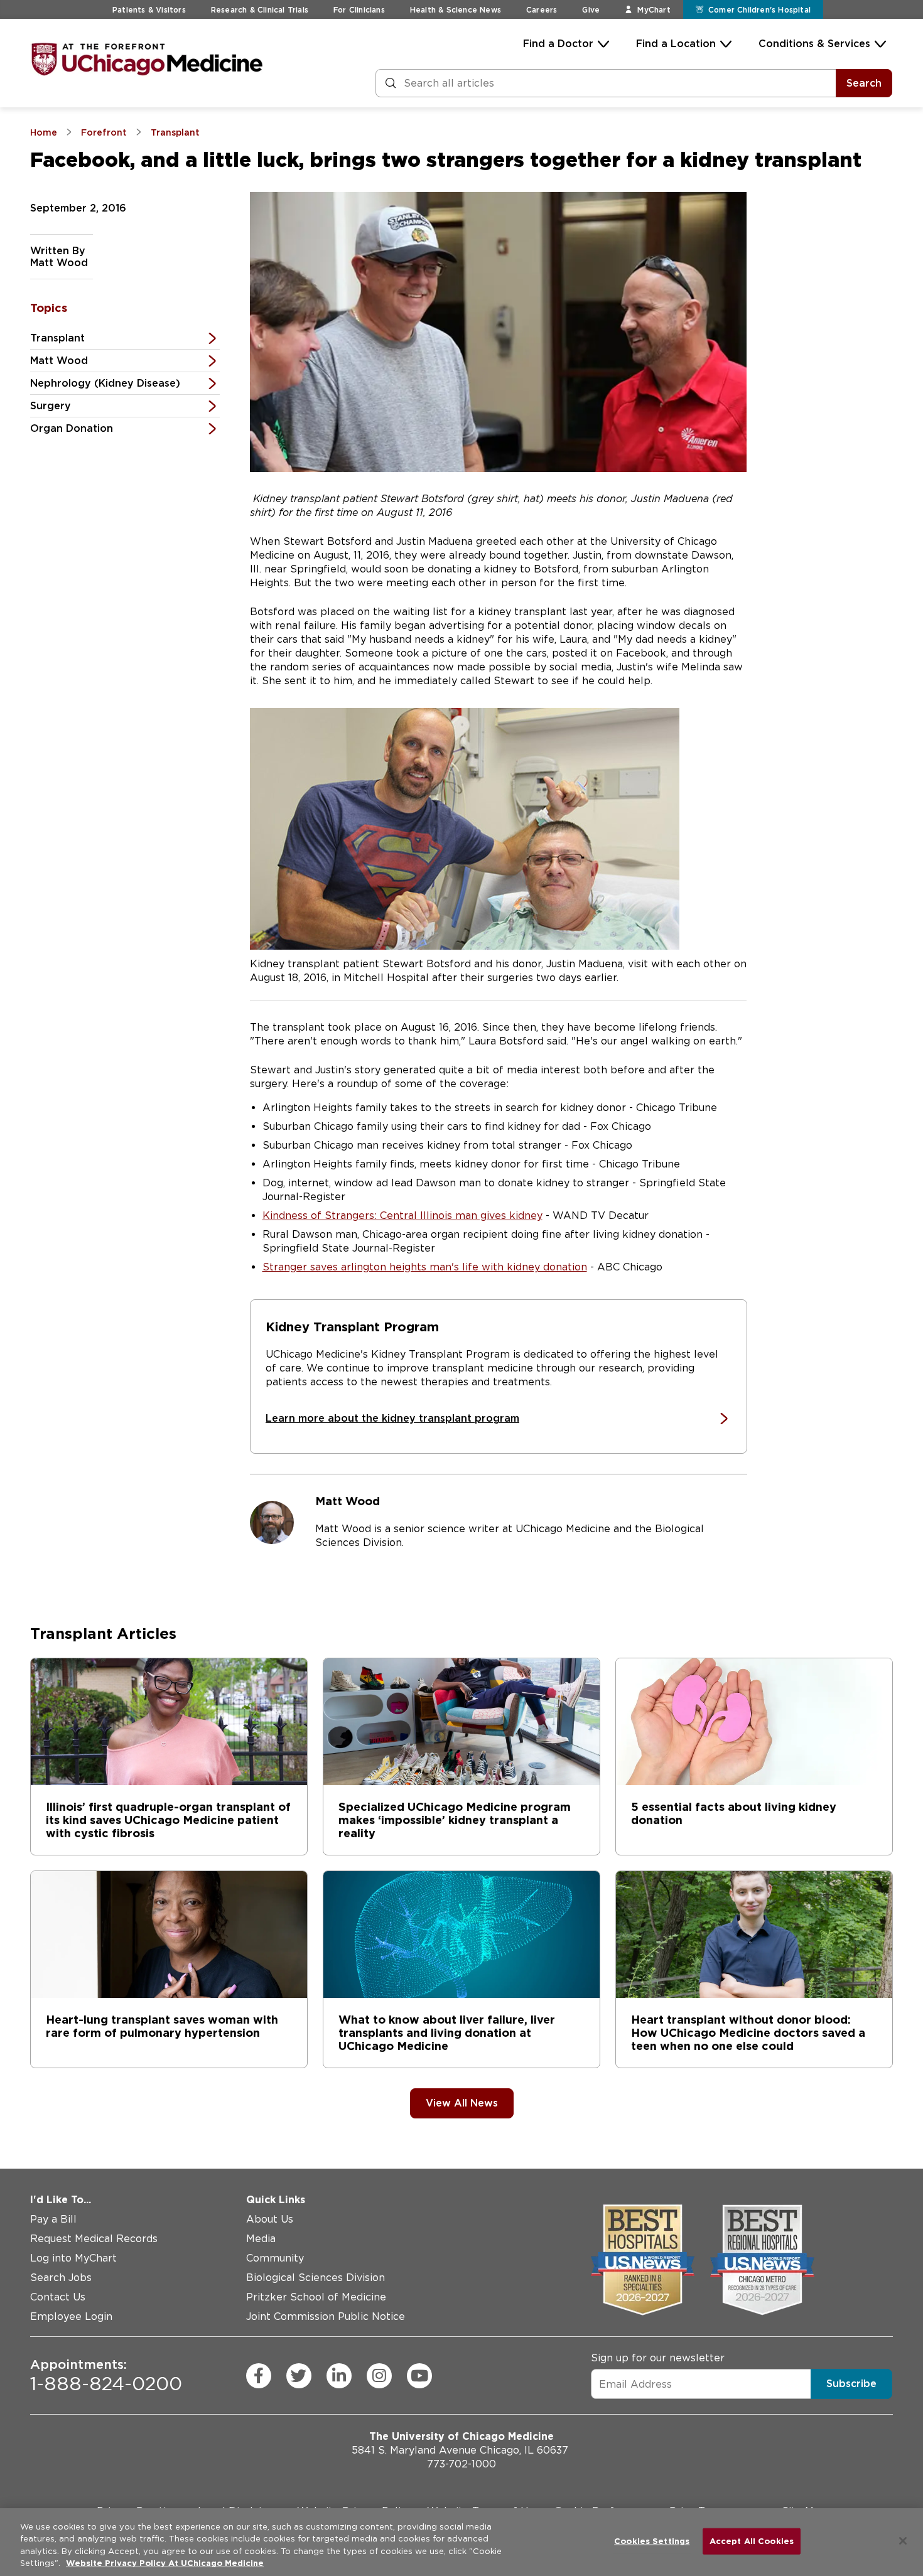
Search (864, 83)
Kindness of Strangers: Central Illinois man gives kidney (402, 1216)
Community (275, 2258)
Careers (542, 10)
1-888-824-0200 (106, 2375)
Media (261, 2239)
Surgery (51, 406)
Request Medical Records (94, 2239)
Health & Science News (456, 10)
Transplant (57, 338)
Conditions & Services (814, 44)
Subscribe (851, 2384)
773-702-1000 (462, 2464)
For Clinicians (359, 10)
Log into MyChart (73, 2258)
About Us (270, 2219)
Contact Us (58, 2297)
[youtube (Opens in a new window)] (419, 2375)
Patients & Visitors (149, 10)
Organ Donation (72, 428)
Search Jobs (61, 2278)
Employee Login (71, 2316)
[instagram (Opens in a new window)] (379, 2375)
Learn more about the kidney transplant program (392, 1418)
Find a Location (676, 44)
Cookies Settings (652, 2541)
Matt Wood (59, 361)
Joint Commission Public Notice (326, 2316)
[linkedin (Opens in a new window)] (339, 2375)
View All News (462, 2103)
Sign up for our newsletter (658, 2358)
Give (591, 10)
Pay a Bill (53, 2219)
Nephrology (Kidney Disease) (105, 383)
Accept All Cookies (752, 2541)
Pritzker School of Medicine (316, 2297)
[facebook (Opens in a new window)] (259, 2375)
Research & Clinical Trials (260, 10)
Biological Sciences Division (316, 2278)
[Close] (903, 2541)
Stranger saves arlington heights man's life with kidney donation (425, 1267)
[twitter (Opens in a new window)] (299, 2375)
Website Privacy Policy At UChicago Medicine (165, 2563)
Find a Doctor (558, 44)
